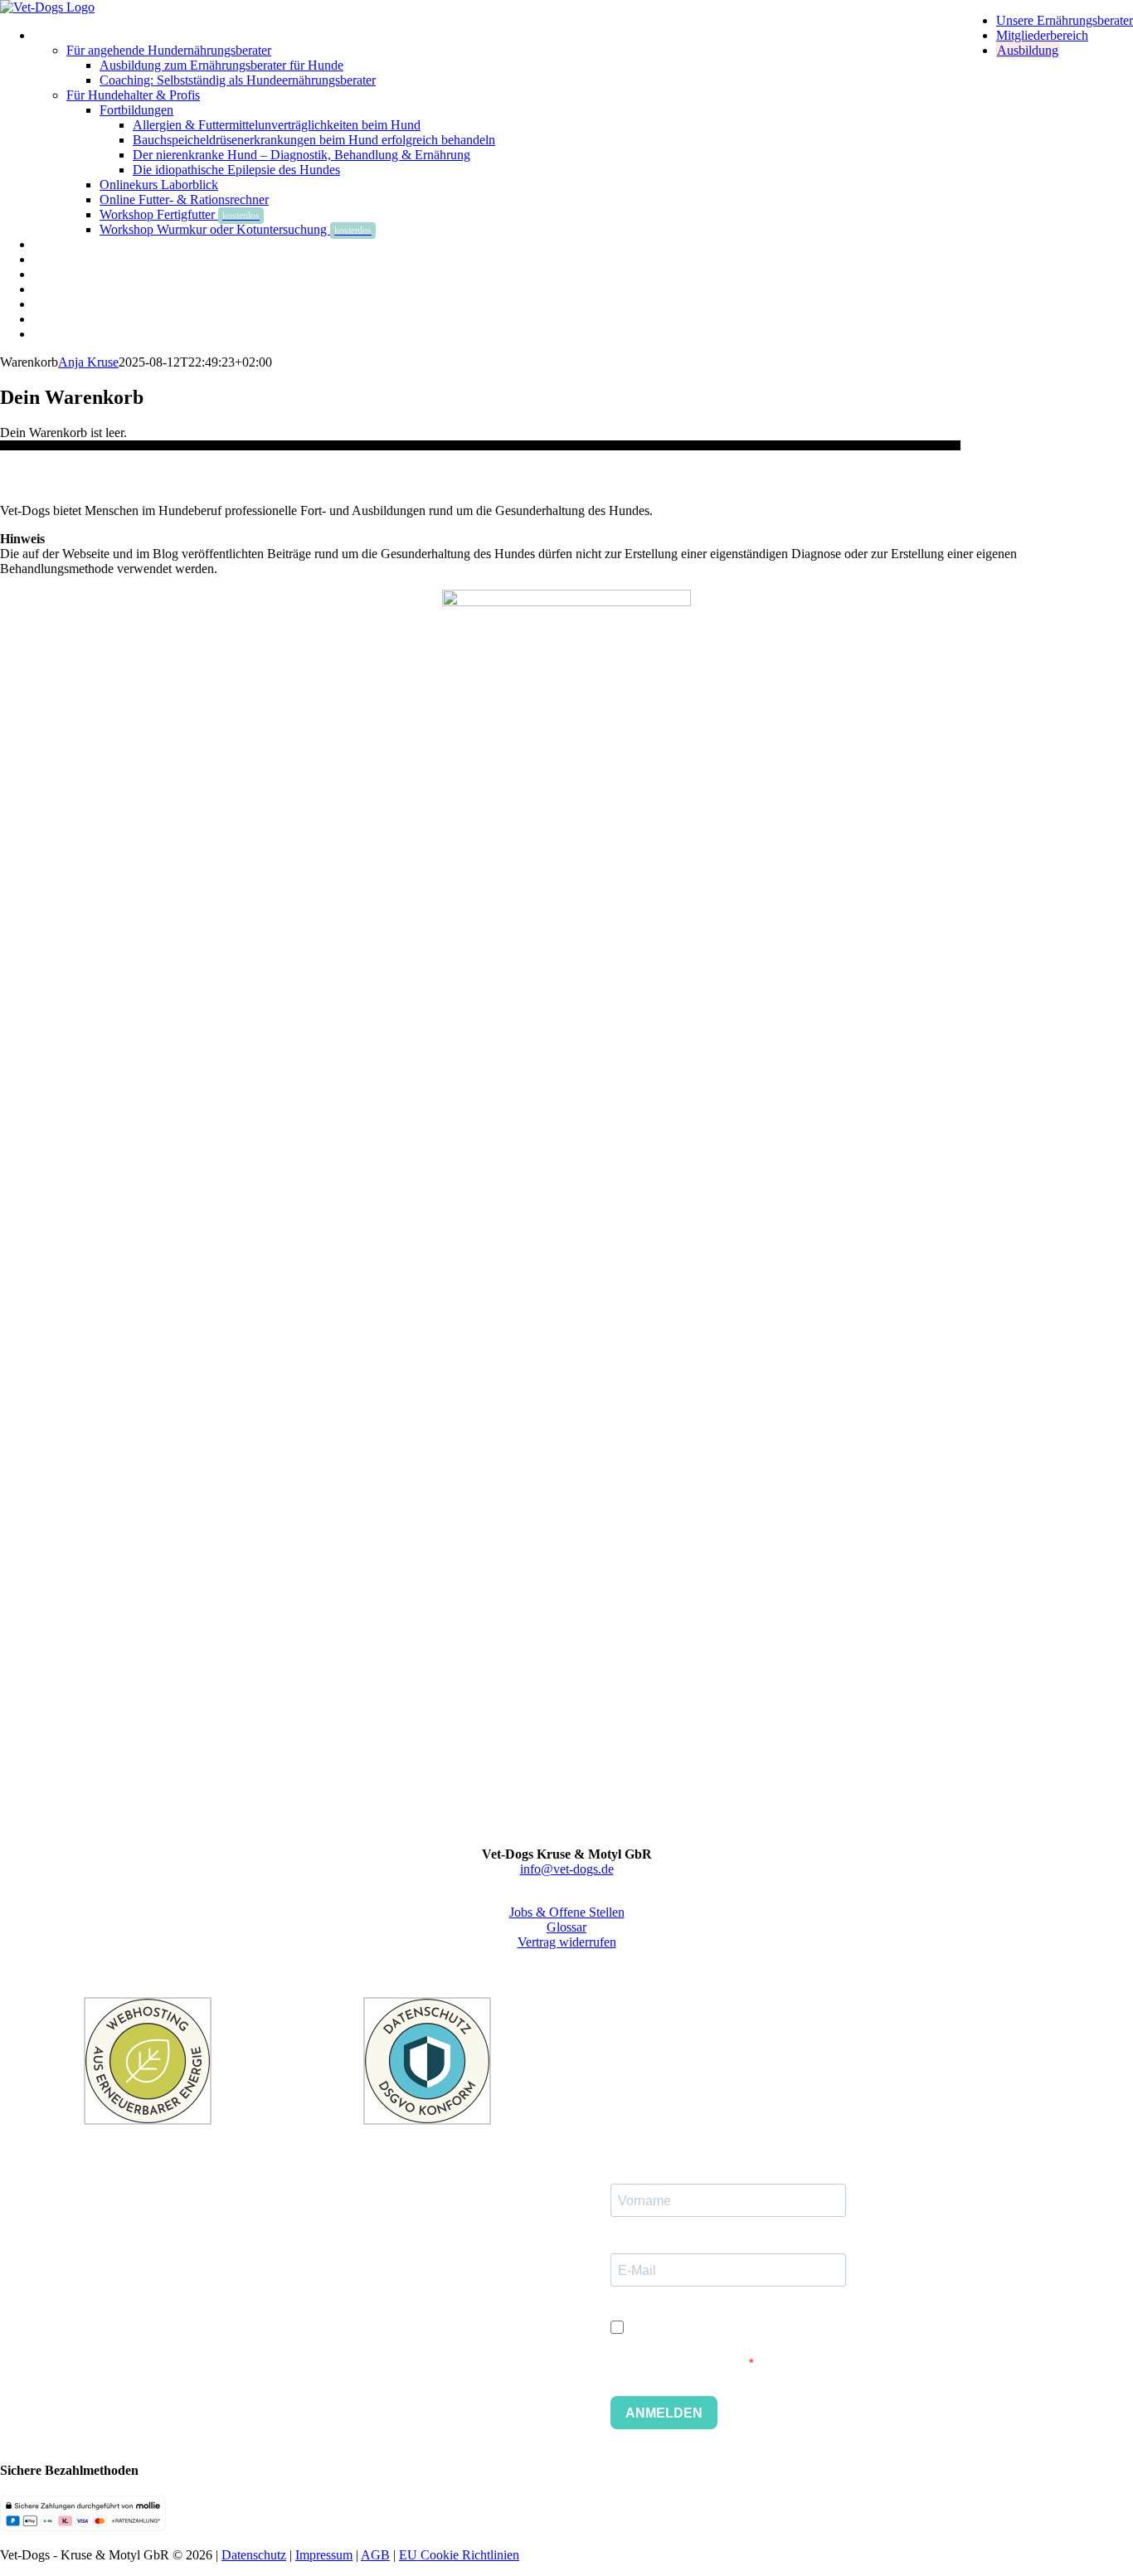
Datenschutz (254, 2555)
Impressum (324, 2555)
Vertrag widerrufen (567, 1942)
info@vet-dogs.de (567, 1869)
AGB (375, 2555)
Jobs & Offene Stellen (567, 1912)
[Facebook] (529, 1971)
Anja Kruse (88, 362)
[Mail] (604, 1971)
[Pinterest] (579, 1971)
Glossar (566, 1927)
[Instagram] (554, 1971)
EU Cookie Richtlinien (459, 2555)
